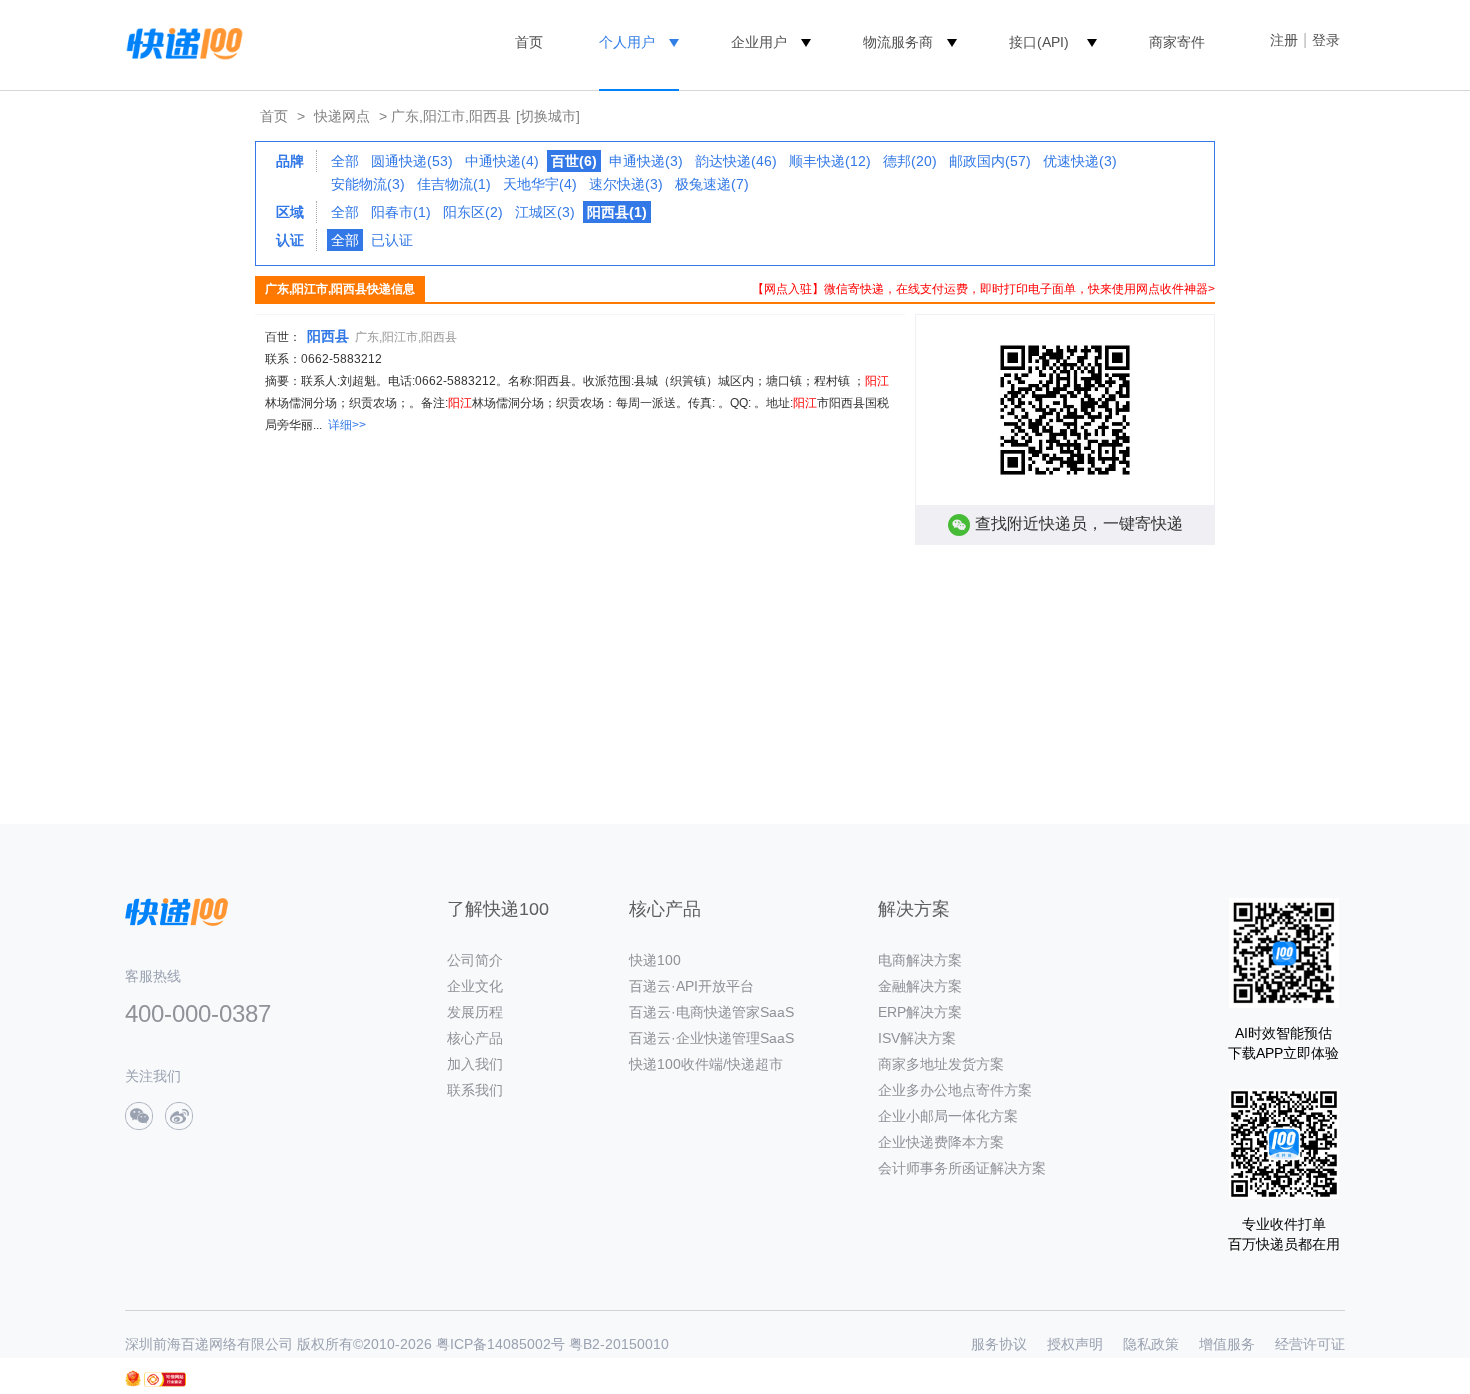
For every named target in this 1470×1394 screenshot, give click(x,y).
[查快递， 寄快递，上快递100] (181, 42)
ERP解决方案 (920, 1012)
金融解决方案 (920, 986)
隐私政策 (1151, 1344)
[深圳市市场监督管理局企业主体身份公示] (133, 1378)
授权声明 (1075, 1344)
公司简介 (475, 960)
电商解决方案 (920, 960)
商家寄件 (1177, 42)
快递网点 (342, 116)
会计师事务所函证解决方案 (962, 1168)
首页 (529, 42)
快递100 (655, 960)
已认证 (392, 240)
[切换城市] (548, 116)
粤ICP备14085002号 (500, 1344)
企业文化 (475, 986)
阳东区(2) (473, 212)
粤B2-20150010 (619, 1344)
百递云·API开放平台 (691, 986)
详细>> (347, 425)
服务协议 (999, 1344)
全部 (345, 161)
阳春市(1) (401, 212)
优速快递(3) (1080, 161)
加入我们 (475, 1064)
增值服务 (1227, 1344)
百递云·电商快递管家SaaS (711, 1012)
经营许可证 (1310, 1344)
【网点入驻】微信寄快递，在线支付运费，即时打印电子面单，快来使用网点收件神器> (983, 289)
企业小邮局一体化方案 (948, 1116)
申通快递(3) (646, 161)
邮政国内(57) (990, 161)
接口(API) (1039, 42)
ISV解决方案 (917, 1038)
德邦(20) (910, 161)
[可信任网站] (165, 1379)
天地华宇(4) (540, 184)
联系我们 (475, 1090)
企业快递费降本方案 (941, 1142)
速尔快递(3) (626, 184)
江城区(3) (545, 212)
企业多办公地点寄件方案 (955, 1090)
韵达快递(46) (736, 161)
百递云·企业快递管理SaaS (711, 1038)
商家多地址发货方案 (941, 1064)
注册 (1284, 40)
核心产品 (475, 1038)
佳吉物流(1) (454, 184)
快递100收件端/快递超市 (706, 1064)
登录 (1326, 40)
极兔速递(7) (712, 184)
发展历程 (475, 1012)
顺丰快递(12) (830, 161)
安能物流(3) (368, 184)
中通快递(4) (502, 161)
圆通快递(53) (412, 161)
